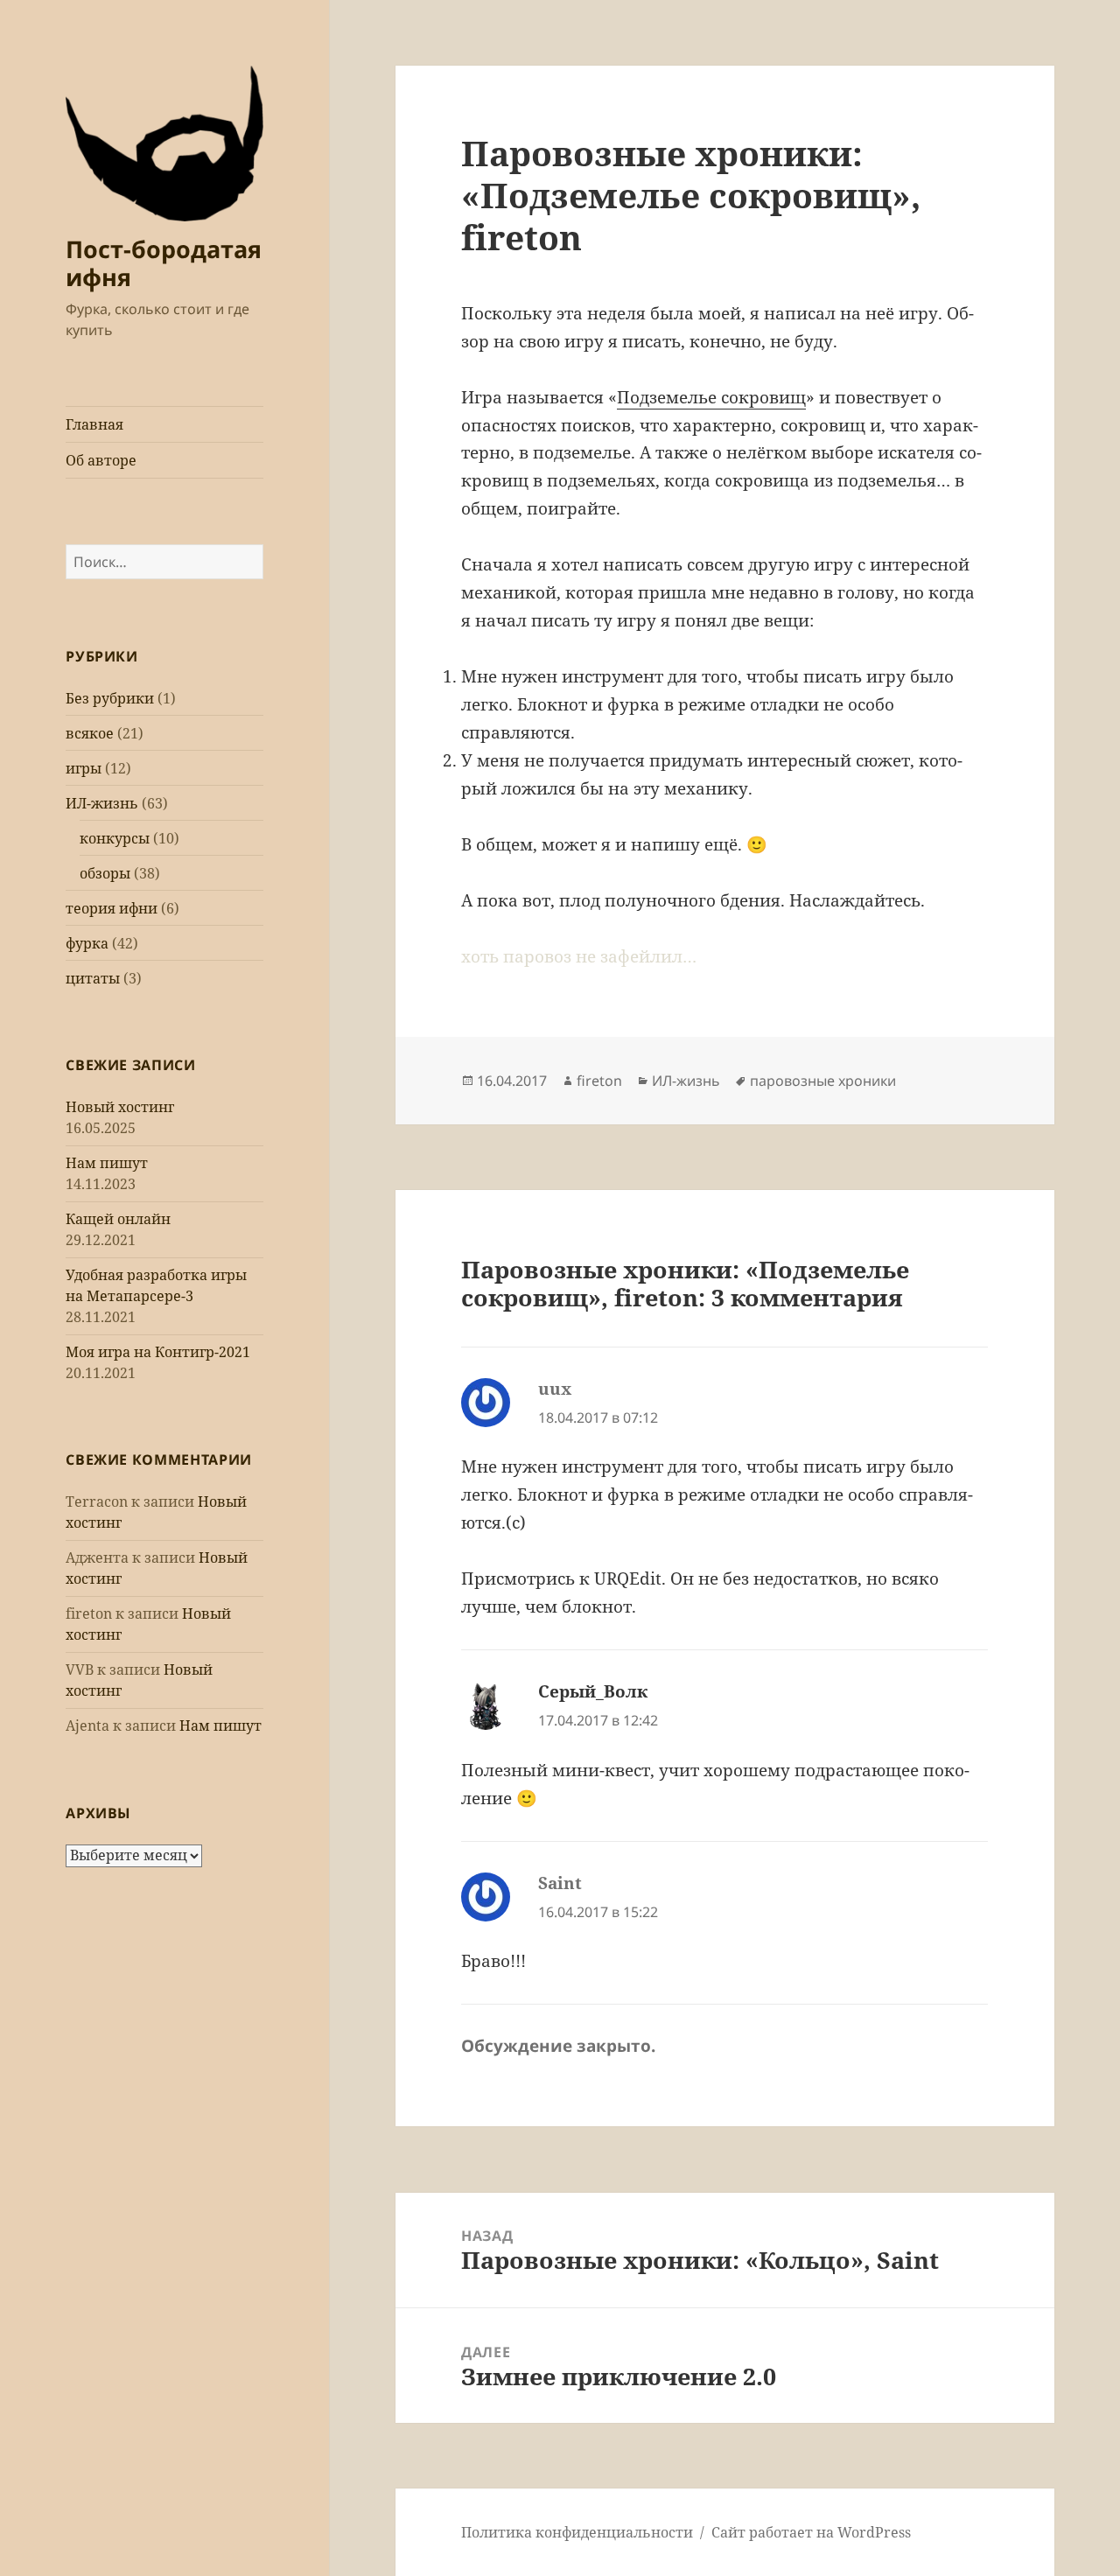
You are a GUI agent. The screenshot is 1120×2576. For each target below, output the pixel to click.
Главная (94, 424)
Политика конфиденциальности (577, 2532)
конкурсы (115, 838)
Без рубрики (110, 698)
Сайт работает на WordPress (811, 2532)
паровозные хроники (823, 1081)
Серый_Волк (593, 1691)
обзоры (105, 873)
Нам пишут (107, 1163)
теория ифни (112, 908)
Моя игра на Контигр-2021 (158, 1352)
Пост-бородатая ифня (164, 263)
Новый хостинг (120, 1107)
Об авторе (101, 460)
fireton (599, 1081)
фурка (87, 943)
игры (84, 768)
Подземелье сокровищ (711, 397)
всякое (90, 733)
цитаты (93, 978)
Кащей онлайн (118, 1219)
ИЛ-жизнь (102, 803)
